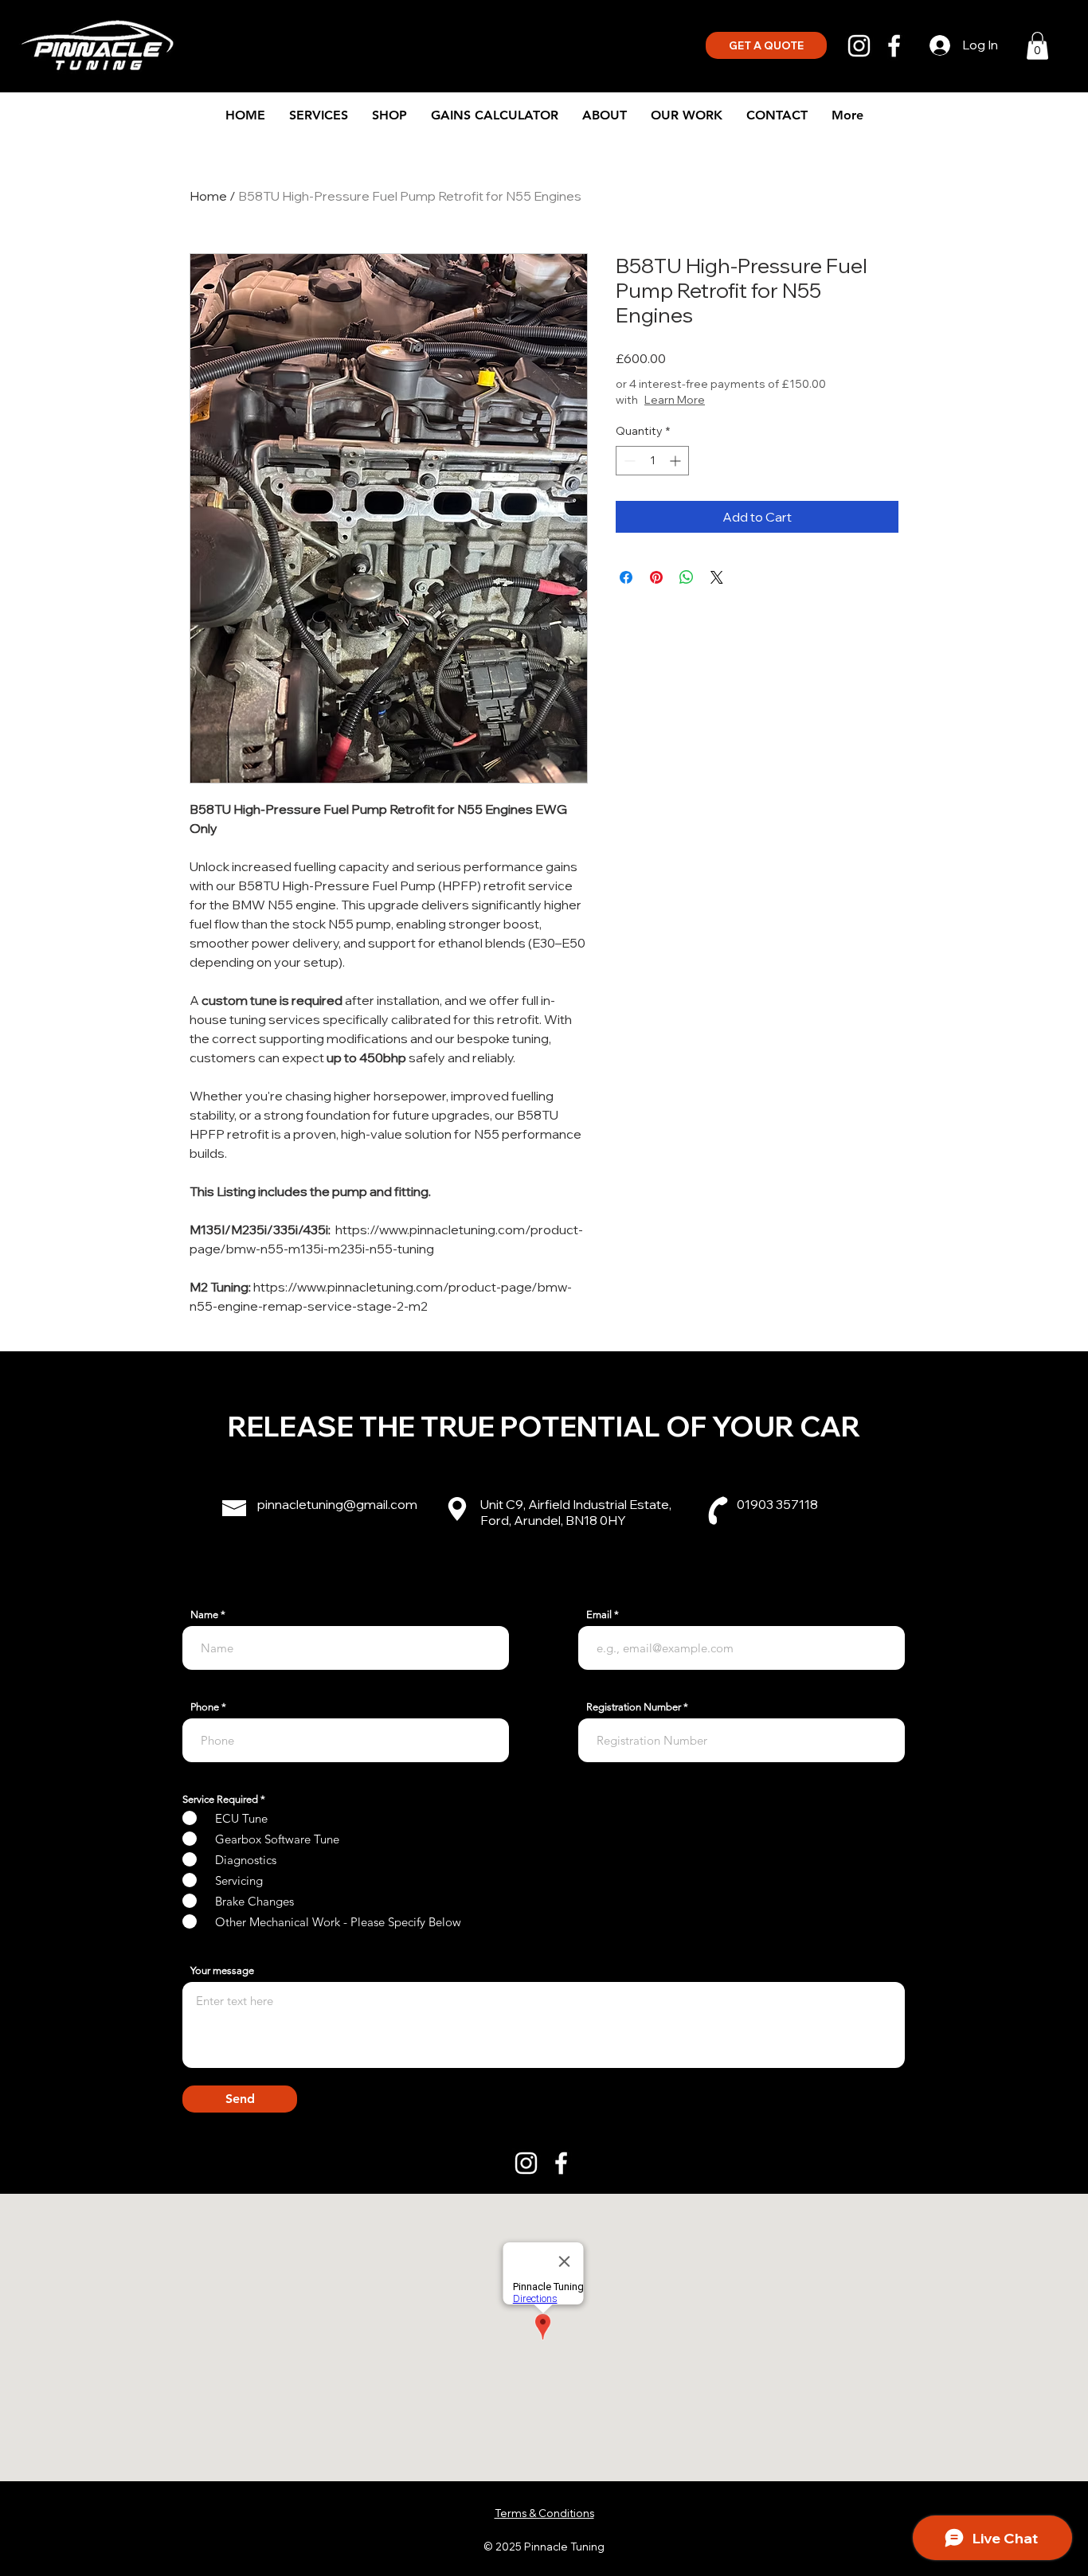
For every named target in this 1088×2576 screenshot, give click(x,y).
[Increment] (677, 461)
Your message (222, 1970)
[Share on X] (717, 577)
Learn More (675, 400)
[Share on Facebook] (626, 577)
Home (208, 196)
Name (204, 1614)
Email (599, 1614)
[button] (1037, 46)
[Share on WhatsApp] (687, 577)
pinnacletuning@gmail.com (337, 1504)
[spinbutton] (652, 461)
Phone (205, 1707)
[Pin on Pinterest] (656, 577)
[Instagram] (859, 46)
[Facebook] (894, 46)
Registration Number (634, 1707)
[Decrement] (628, 461)
